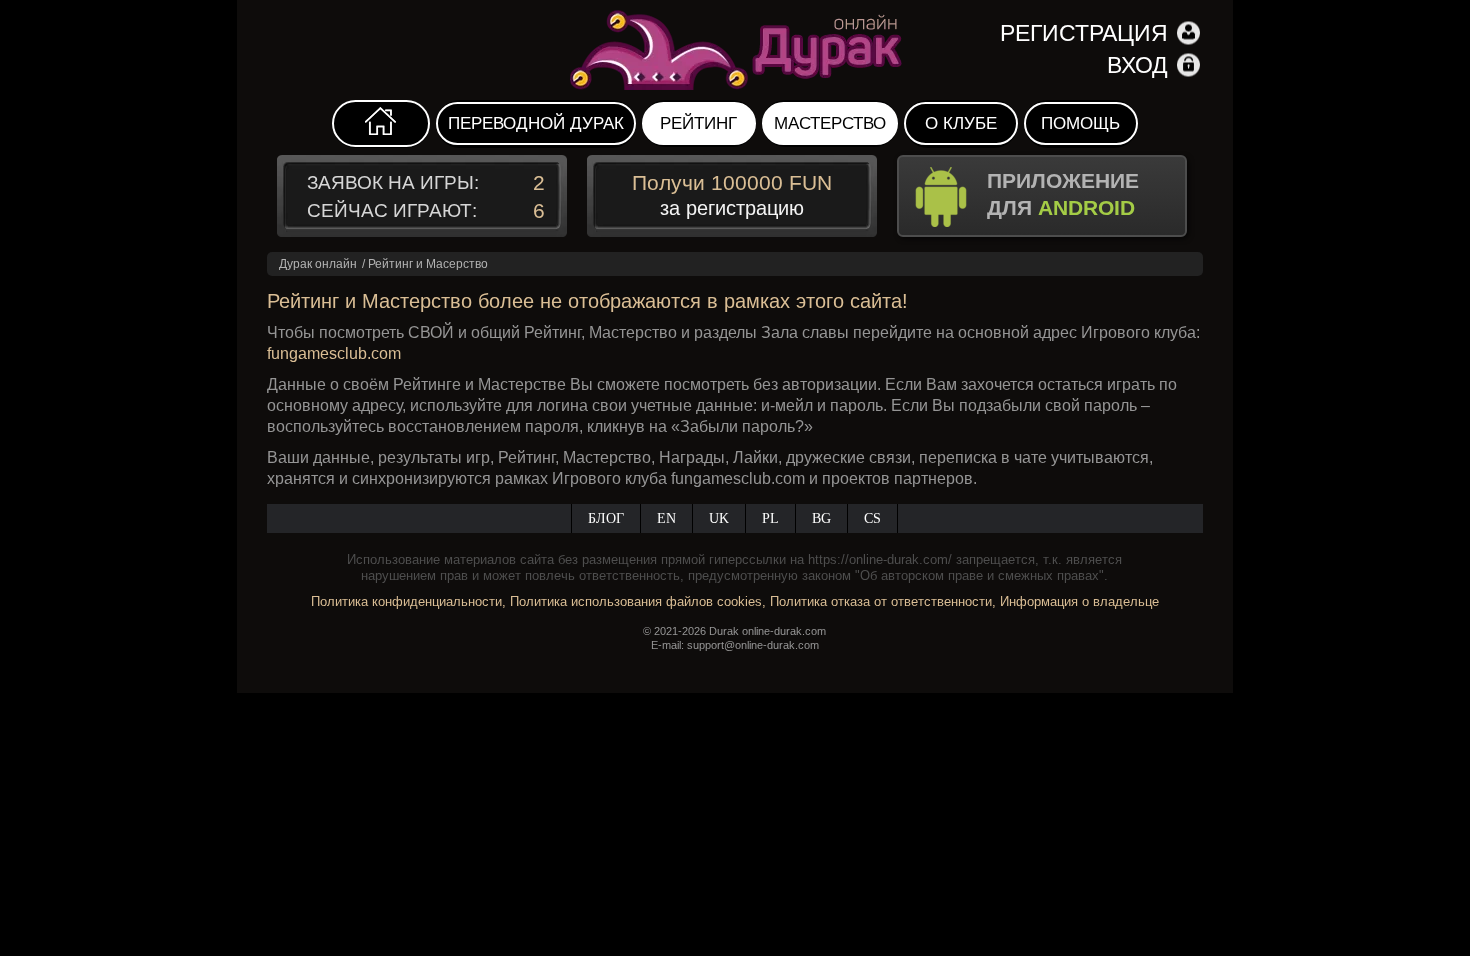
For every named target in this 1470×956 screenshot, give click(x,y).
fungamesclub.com (334, 353)
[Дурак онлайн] (734, 50)
